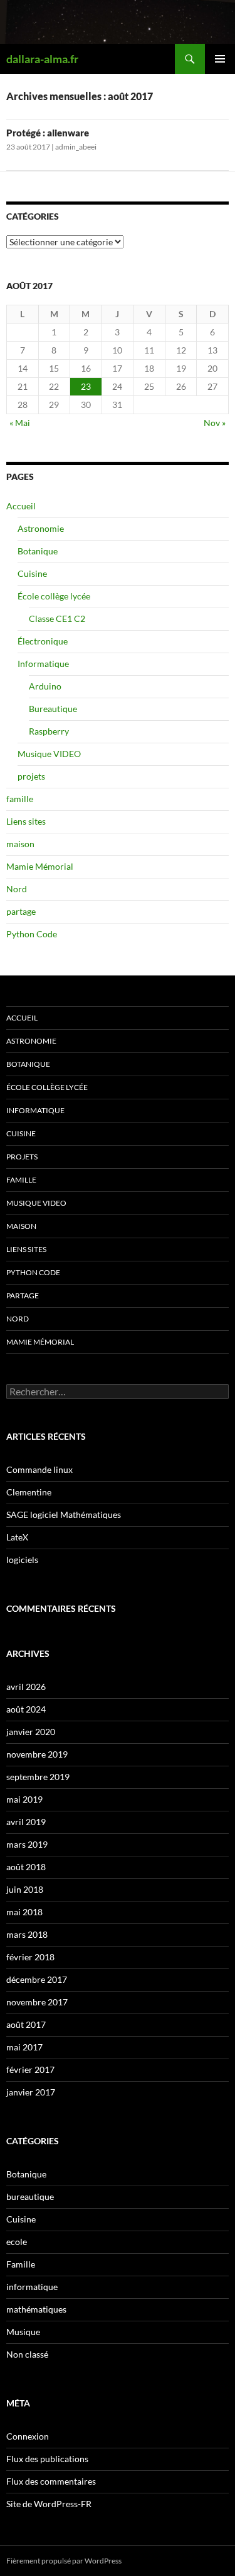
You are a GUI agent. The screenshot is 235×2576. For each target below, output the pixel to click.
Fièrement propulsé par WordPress (64, 2561)
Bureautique (53, 709)
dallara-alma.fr (42, 59)
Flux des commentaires (51, 2481)
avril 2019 (26, 1822)
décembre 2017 (37, 1979)
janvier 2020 (31, 1732)
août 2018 (26, 1867)
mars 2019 (27, 1844)
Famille (21, 2264)
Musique (23, 2332)
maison (20, 844)
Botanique (38, 551)
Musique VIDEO (49, 754)
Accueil (21, 506)
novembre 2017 (37, 2002)
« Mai (20, 423)
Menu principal (220, 59)
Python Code (32, 934)
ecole (17, 2242)
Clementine (29, 1492)
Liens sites (26, 821)
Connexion (28, 2436)
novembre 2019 (37, 1754)
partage (21, 911)
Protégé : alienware (48, 133)
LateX (17, 1537)
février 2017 (30, 2069)
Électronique (43, 641)
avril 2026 (26, 1687)
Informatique (43, 664)
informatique (32, 2287)
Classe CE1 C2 (57, 619)
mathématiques (36, 2309)
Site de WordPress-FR (49, 2504)
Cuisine (32, 573)
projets (31, 776)
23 (86, 386)
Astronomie (41, 528)
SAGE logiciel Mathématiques (64, 1515)
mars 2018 (27, 1934)
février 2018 (30, 1957)
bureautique (30, 2197)
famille (20, 799)
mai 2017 (24, 2047)
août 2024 (26, 1709)
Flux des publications (47, 2459)
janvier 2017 (31, 2092)
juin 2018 (25, 1889)
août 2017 (26, 2024)
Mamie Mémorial (40, 866)
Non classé (27, 2354)
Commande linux (39, 1469)
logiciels (22, 1560)
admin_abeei (76, 147)
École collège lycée (54, 596)
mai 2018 (24, 1912)
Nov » (215, 423)
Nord (17, 889)
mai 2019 (24, 1799)
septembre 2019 (38, 1777)
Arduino (45, 686)
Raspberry (49, 731)
